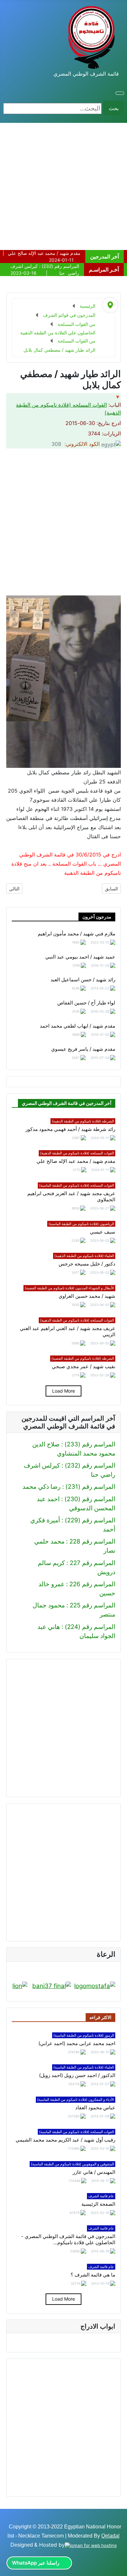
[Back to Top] (9, 2568)
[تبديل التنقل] (120, 93)
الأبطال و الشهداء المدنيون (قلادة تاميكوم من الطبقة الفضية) (69, 1288)
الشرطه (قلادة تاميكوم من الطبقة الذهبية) (83, 1121)
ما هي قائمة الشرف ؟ (93, 2275)
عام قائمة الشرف (101, 2196)
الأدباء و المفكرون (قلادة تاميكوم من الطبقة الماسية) (76, 2100)
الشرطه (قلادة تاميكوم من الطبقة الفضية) (83, 1358)
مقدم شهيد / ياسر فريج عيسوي (83, 1049)
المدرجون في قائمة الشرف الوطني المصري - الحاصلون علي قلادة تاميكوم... (68, 2239)
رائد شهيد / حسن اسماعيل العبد (83, 980)
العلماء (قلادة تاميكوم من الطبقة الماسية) (84, 2067)
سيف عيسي (103, 1232)
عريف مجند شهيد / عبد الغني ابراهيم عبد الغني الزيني (68, 1332)
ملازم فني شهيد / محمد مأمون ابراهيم (77, 934)
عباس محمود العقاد (95, 2108)
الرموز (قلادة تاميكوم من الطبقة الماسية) (84, 2035)
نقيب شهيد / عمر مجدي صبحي (84, 1367)
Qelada (110, 2536)
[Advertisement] (63, 186)
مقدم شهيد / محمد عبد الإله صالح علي (76, 1161)
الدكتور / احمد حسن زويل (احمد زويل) (77, 2075)
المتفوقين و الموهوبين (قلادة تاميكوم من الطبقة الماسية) (72, 2164)
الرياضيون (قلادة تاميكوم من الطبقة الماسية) (81, 1224)
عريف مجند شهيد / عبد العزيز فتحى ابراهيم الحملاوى (71, 1197)
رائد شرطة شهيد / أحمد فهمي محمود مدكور (70, 1129)
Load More (63, 1391)
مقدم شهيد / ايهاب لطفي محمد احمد (78, 1026)
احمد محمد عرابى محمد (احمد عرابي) (77, 2043)
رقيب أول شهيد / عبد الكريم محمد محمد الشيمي (65, 2140)
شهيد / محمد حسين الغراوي (87, 1296)
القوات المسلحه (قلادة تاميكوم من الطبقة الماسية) (77, 1185)
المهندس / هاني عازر (94, 2172)
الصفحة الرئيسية (98, 2204)
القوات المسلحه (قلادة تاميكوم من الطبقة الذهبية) (77, 1153)
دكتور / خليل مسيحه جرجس (87, 1264)
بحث (114, 108)
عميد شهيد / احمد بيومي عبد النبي (80, 957)
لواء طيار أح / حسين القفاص (86, 1003)
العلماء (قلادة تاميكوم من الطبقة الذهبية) (84, 1256)
